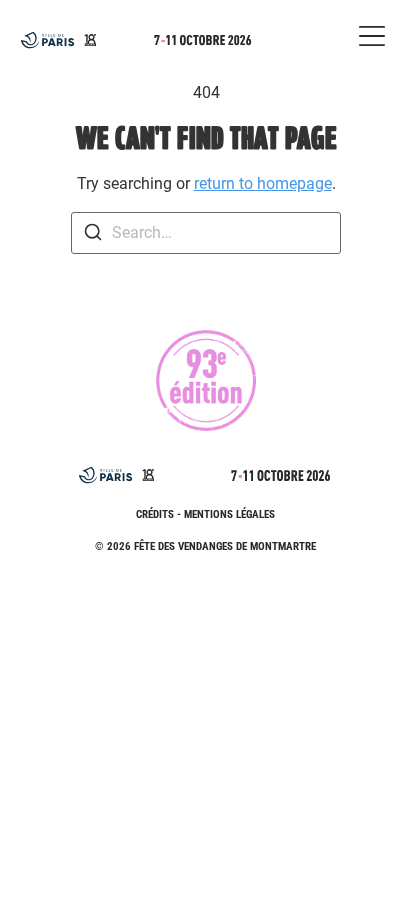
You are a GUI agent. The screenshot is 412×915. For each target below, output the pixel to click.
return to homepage (263, 183)
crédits (155, 514)
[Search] (93, 235)
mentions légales (229, 514)
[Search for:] (206, 233)
